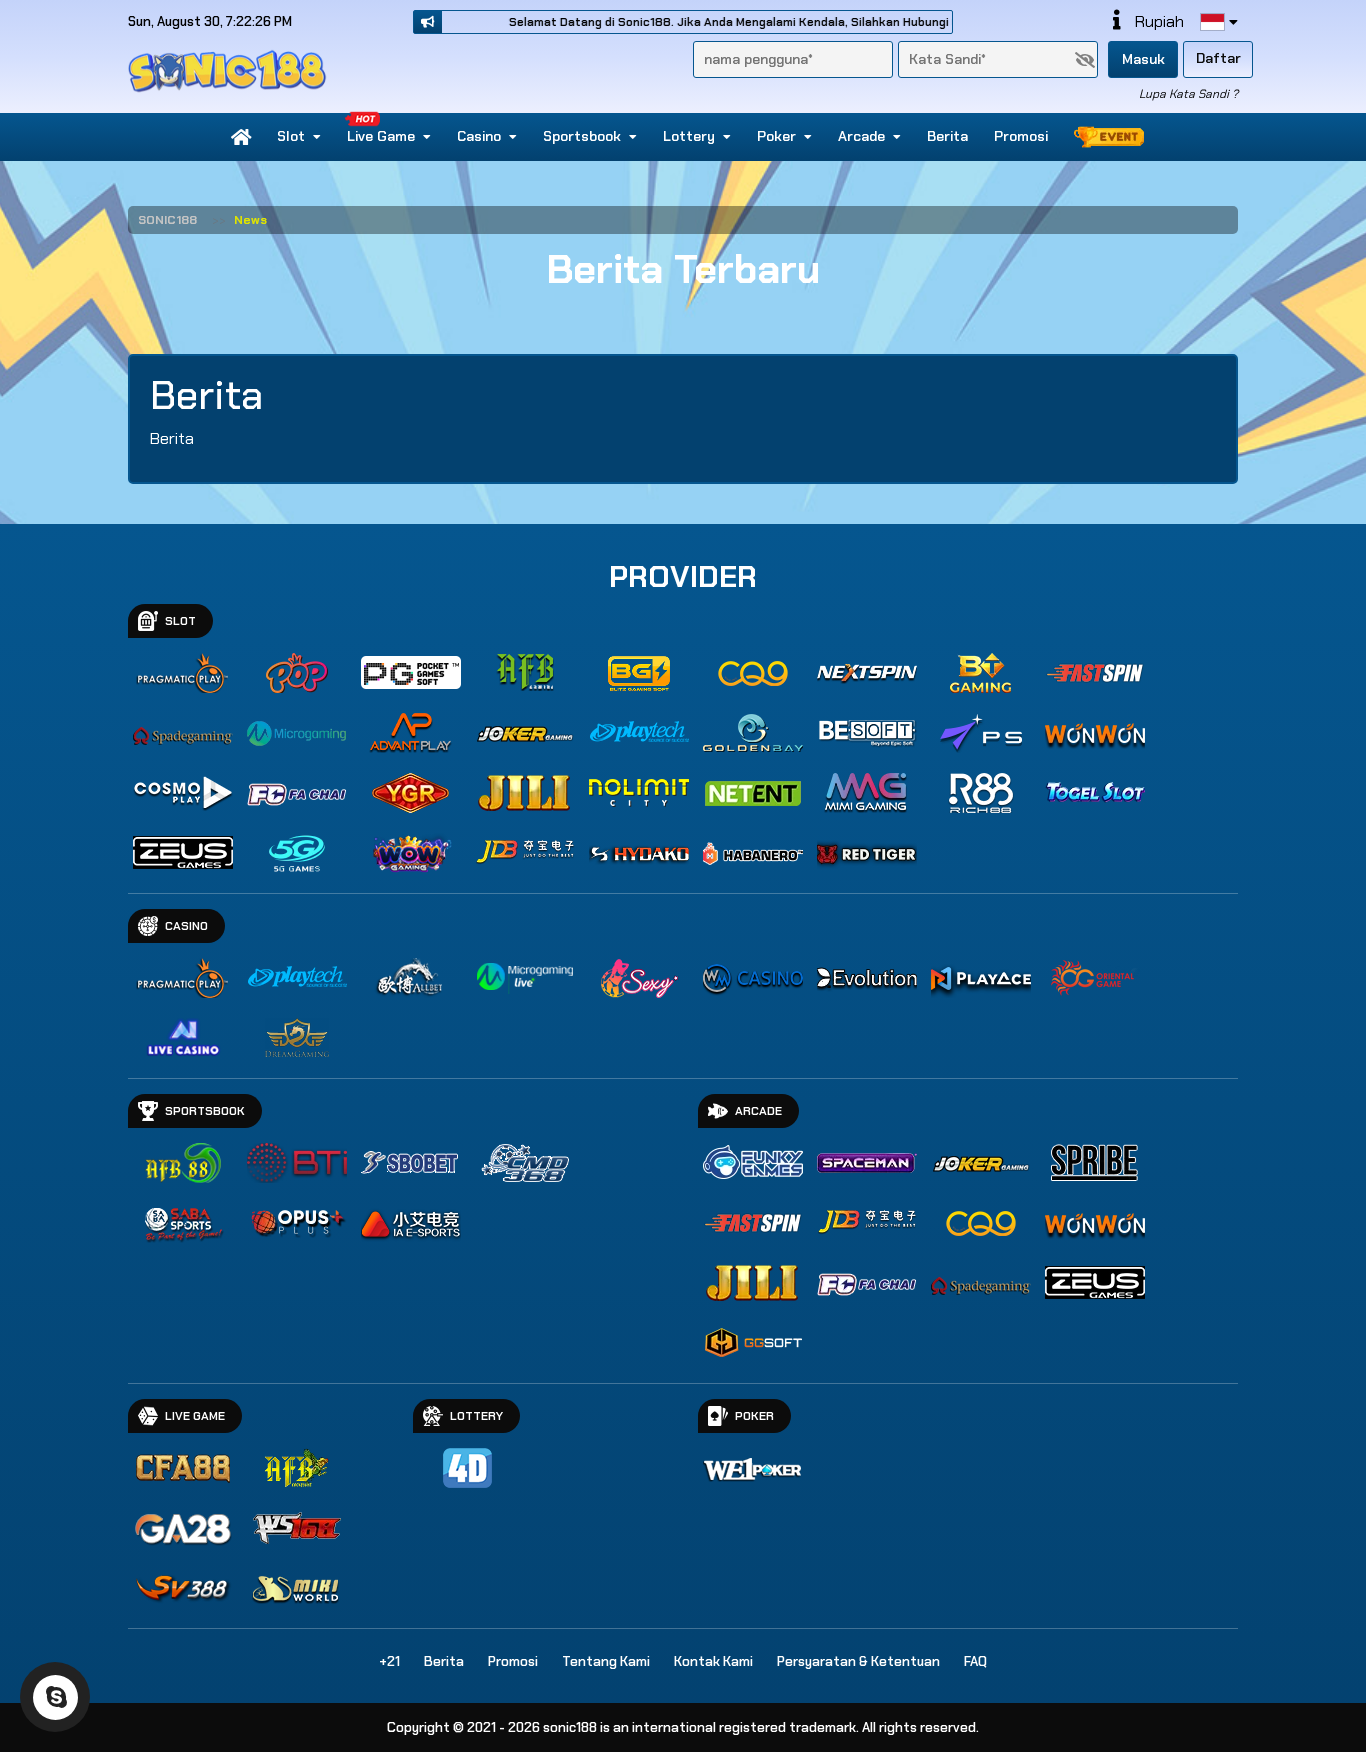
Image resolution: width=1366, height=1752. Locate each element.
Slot (291, 136)
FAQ (975, 1661)
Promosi (1021, 136)
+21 (389, 1661)
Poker (776, 136)
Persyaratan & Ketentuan (858, 1661)
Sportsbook (582, 136)
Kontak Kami (713, 1661)
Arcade (861, 136)
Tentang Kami (606, 1661)
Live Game (381, 136)
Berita (947, 136)
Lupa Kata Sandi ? (1188, 94)
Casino (479, 136)
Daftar (1218, 58)
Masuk (1143, 59)
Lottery (689, 136)
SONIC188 (167, 220)
